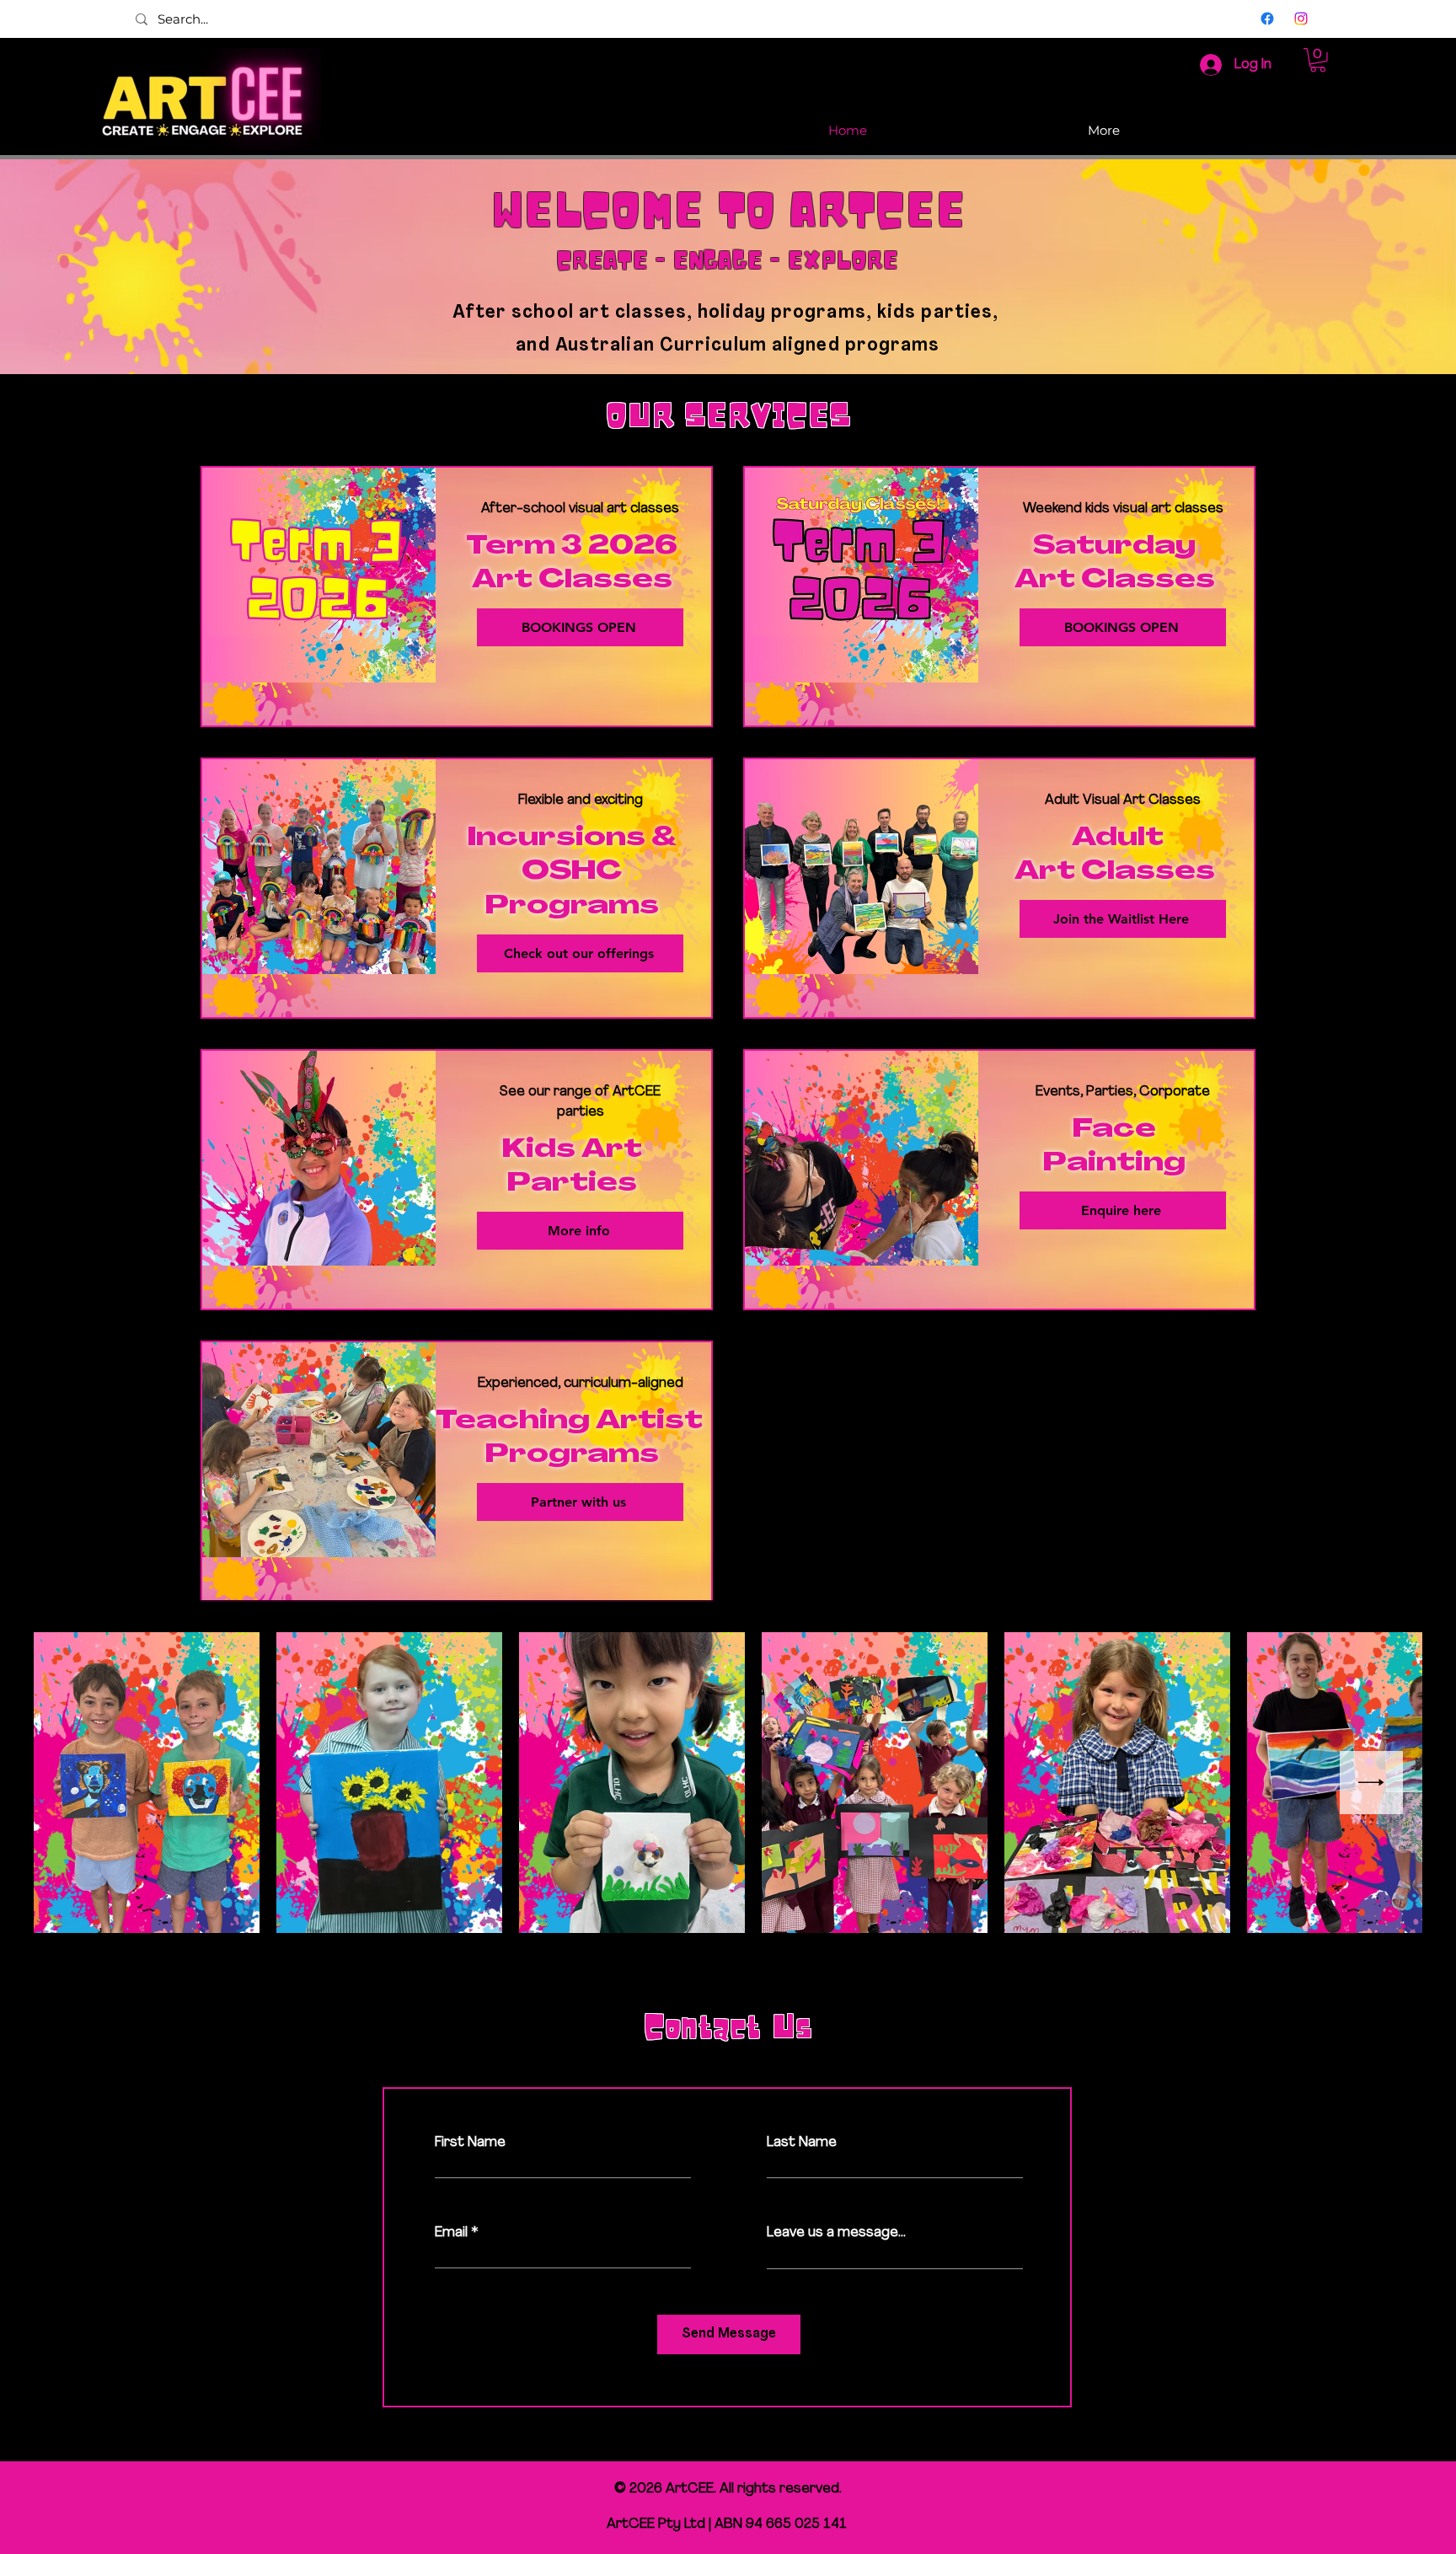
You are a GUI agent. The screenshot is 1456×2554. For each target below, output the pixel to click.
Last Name (802, 2143)
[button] (1318, 60)
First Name (470, 2143)
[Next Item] (1371, 1783)
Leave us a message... (836, 2233)
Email (451, 2233)
